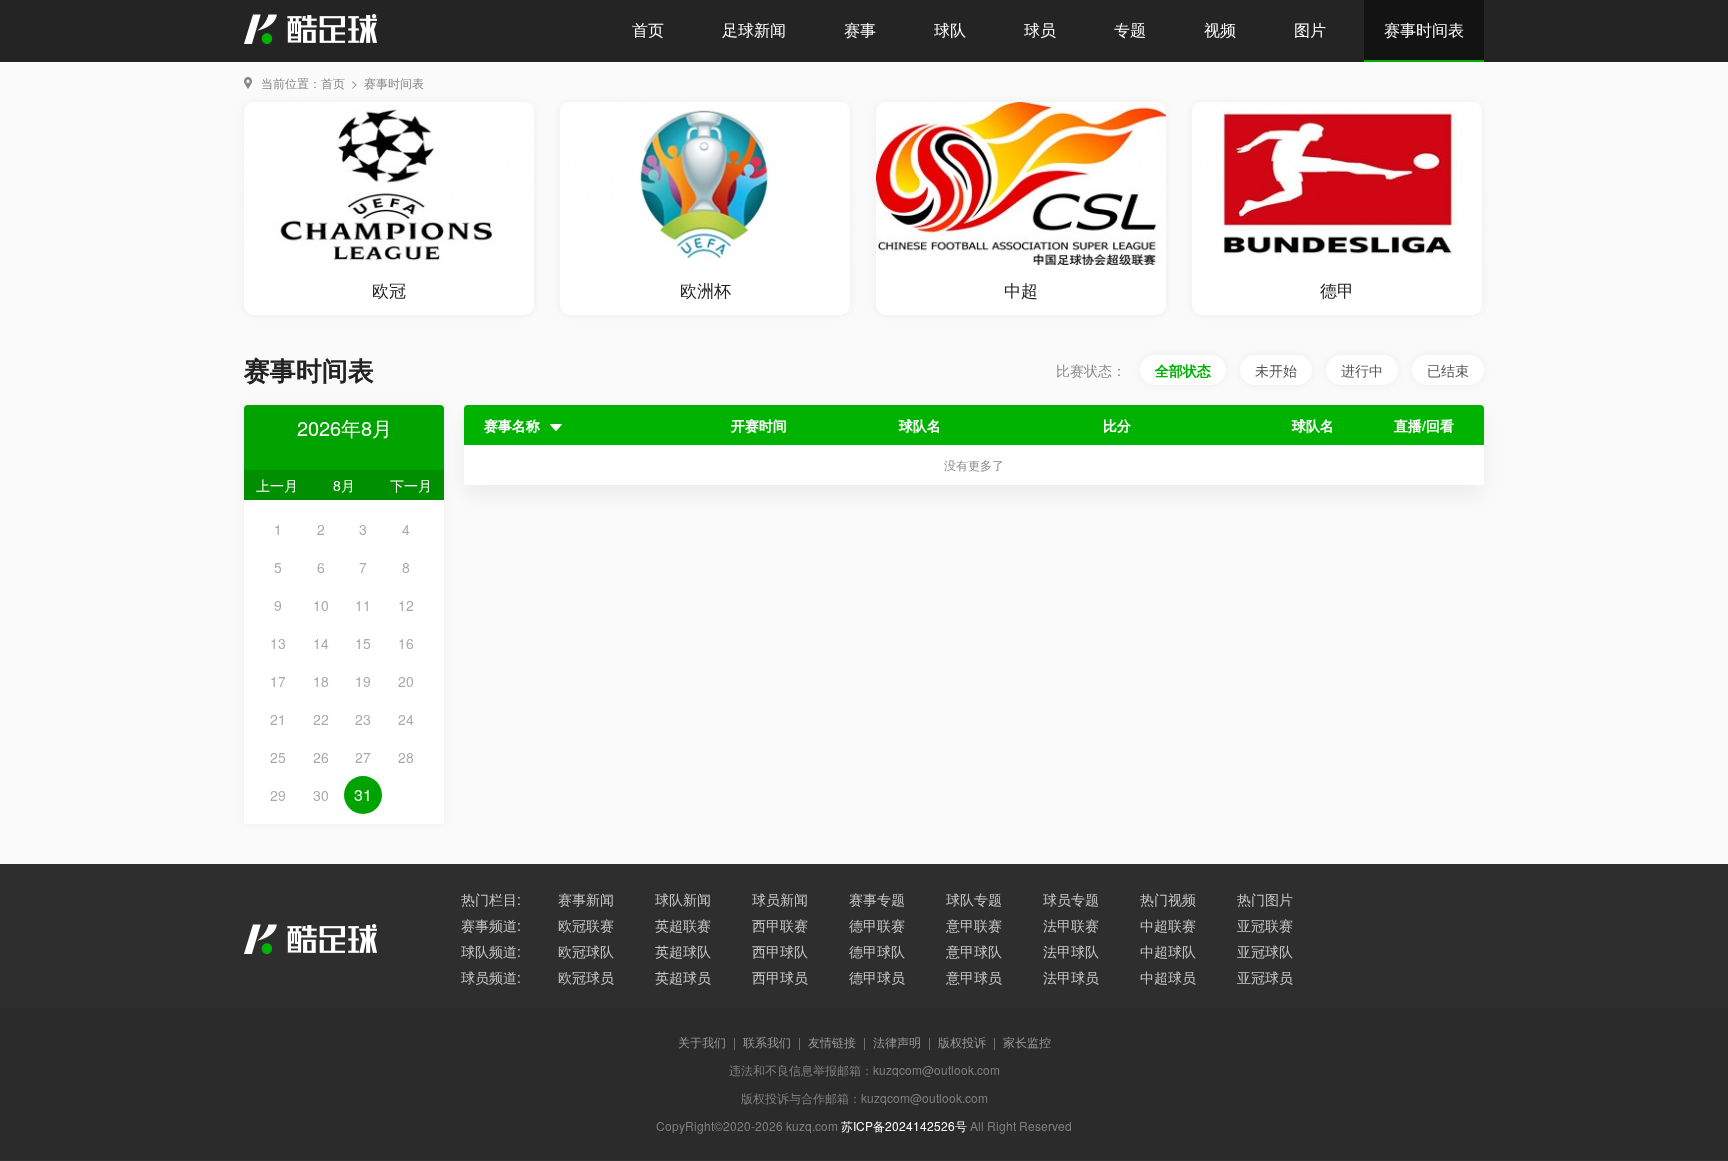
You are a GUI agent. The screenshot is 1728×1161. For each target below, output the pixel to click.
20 (406, 681)
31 (363, 794)
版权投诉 (962, 1041)
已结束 (1448, 370)
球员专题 (1071, 899)
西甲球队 (780, 951)
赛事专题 (877, 899)
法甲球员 (1071, 977)
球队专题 (974, 899)
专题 (1130, 29)
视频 (1220, 29)
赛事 (860, 29)
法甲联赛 (1071, 925)
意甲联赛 (974, 925)
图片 (1310, 29)
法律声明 (897, 1041)
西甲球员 (780, 977)
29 (278, 795)
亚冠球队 (1265, 951)
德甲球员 (877, 977)
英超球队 (683, 951)
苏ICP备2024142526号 (904, 1125)
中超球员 (1168, 977)
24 (406, 719)
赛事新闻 (586, 899)
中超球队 (1168, 951)
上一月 (277, 485)
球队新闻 (683, 899)
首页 (648, 29)
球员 (1040, 29)
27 (363, 757)
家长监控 (1027, 1041)
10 (321, 605)
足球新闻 (754, 29)
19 (363, 681)
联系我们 (767, 1041)
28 (406, 757)
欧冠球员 (586, 977)
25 (278, 757)
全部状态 (1183, 370)
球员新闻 (780, 899)
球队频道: (491, 951)
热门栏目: (491, 899)
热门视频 (1168, 899)
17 (278, 681)
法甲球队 (1071, 951)
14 (321, 643)
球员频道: (491, 977)
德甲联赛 (877, 925)
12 (406, 605)
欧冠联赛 (586, 925)
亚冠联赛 (1265, 925)
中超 (1021, 289)
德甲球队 (877, 951)
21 (278, 719)
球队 (950, 29)
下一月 (411, 485)
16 (406, 643)
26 (321, 757)
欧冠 (389, 289)
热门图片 (1265, 899)
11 (363, 605)
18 (321, 681)
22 (321, 719)
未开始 (1276, 370)
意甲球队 (974, 951)
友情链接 (832, 1041)
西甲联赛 (780, 925)
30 (321, 795)
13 (278, 643)
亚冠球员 (1265, 977)
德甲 (1337, 289)
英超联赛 (683, 925)
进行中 (1362, 370)
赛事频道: (491, 925)
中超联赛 (1168, 925)
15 (363, 643)
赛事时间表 (1424, 29)
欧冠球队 (586, 951)
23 (363, 719)
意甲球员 (974, 977)
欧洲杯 (705, 289)
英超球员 (683, 977)
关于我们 (702, 1041)
